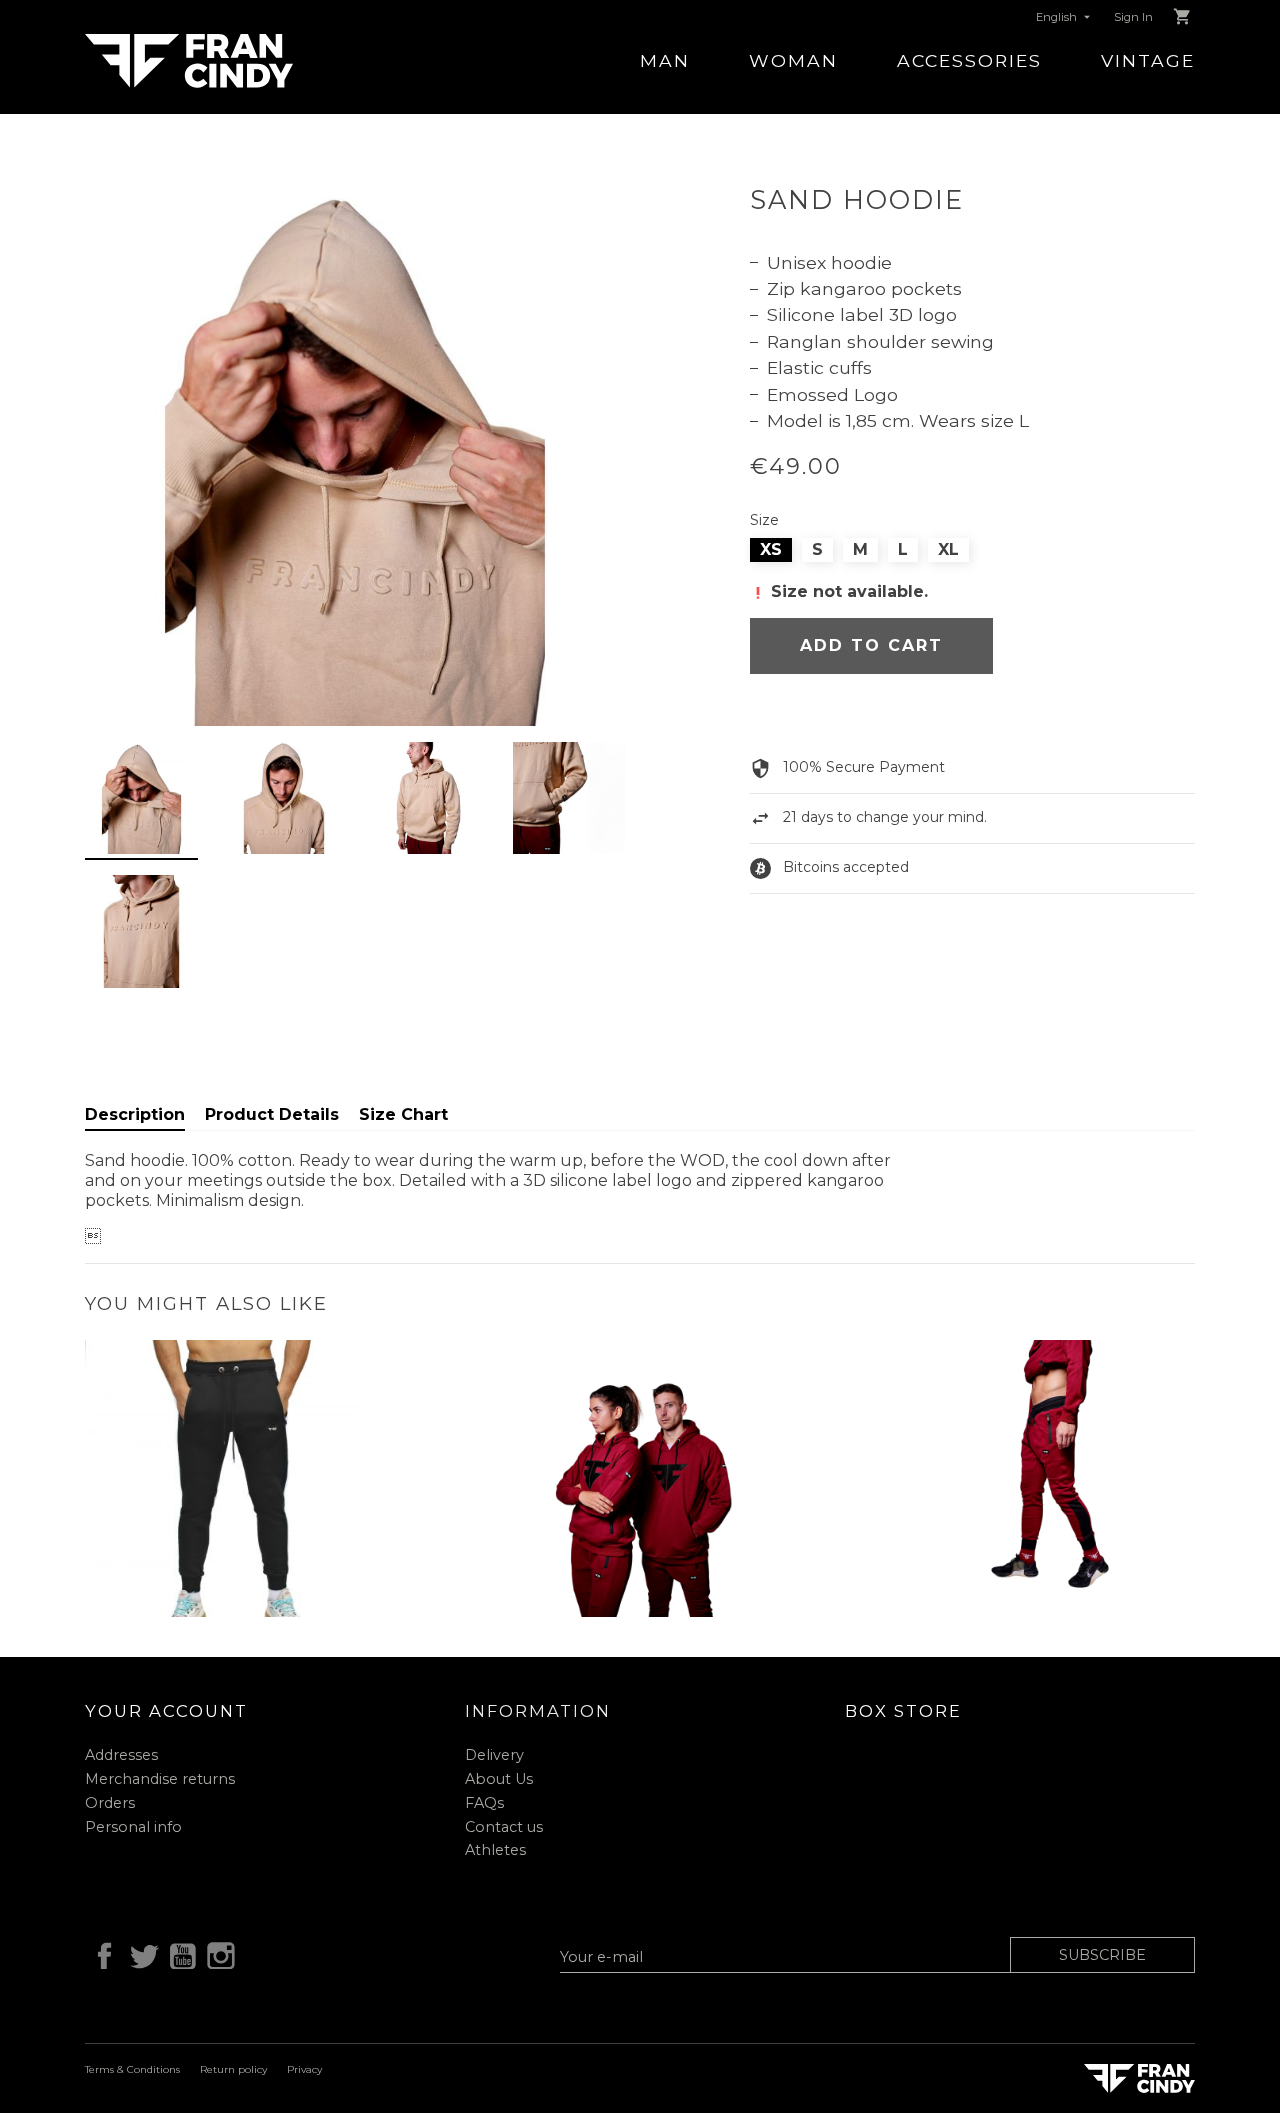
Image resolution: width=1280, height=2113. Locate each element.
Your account (166, 1711)
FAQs (484, 1803)
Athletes (495, 1850)
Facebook (101, 1953)
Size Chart (403, 1114)
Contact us (504, 1827)
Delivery (494, 1755)
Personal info (133, 1827)
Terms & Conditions (132, 2069)
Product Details (272, 1114)
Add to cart (871, 645)
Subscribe (1102, 1955)
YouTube (179, 1953)
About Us (499, 1779)
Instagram (218, 1953)
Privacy (304, 2069)
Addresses (121, 1755)
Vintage (1148, 60)
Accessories (969, 60)
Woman (793, 60)
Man (665, 60)
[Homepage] (189, 59)
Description (135, 1114)
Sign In (1133, 17)
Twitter (140, 1953)
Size (764, 520)
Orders (110, 1803)
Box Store (903, 1711)
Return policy (233, 2069)
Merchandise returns (160, 1779)
